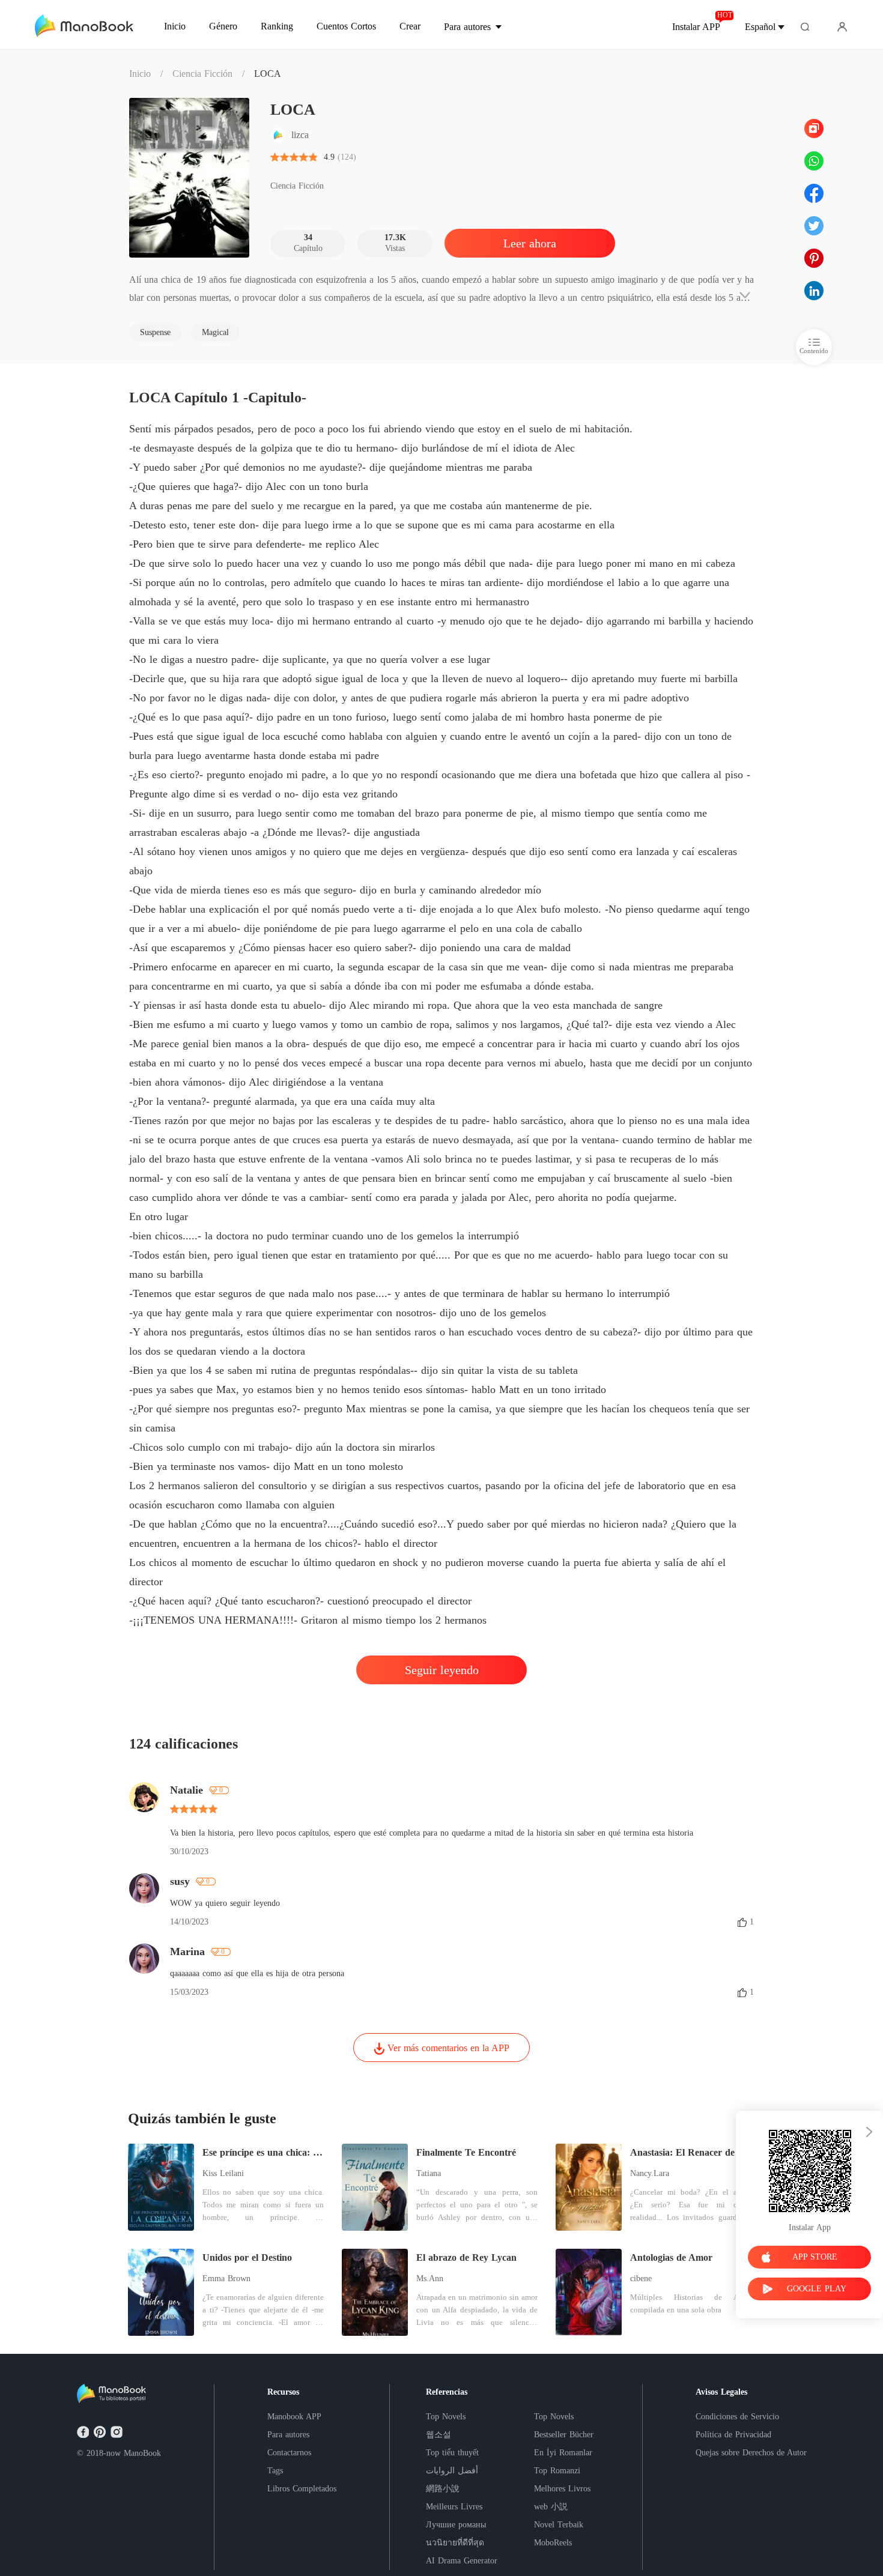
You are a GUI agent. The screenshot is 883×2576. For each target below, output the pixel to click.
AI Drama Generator (462, 2561)
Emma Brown (226, 2278)
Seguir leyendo (442, 1670)
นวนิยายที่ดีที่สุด (455, 2543)
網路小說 (443, 2489)
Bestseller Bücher (564, 2435)
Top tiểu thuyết (452, 2453)
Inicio (140, 74)
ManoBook (142, 2453)
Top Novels (446, 2417)
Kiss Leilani (223, 2173)
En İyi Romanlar (563, 2453)
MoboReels (553, 2543)
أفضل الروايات (452, 2471)
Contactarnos (289, 2453)
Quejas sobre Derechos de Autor (751, 2453)
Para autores (288, 2435)
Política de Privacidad (733, 2435)
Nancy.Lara (650, 2173)
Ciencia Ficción (202, 74)
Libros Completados (302, 2489)
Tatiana (429, 2173)
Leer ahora (530, 243)
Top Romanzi (557, 2471)
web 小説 (551, 2507)
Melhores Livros (562, 2489)
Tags (275, 2471)
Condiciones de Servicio (737, 2417)
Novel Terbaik (559, 2525)
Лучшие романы (456, 2525)
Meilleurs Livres (454, 2507)
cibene (641, 2278)
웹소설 (438, 2435)
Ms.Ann (430, 2278)
